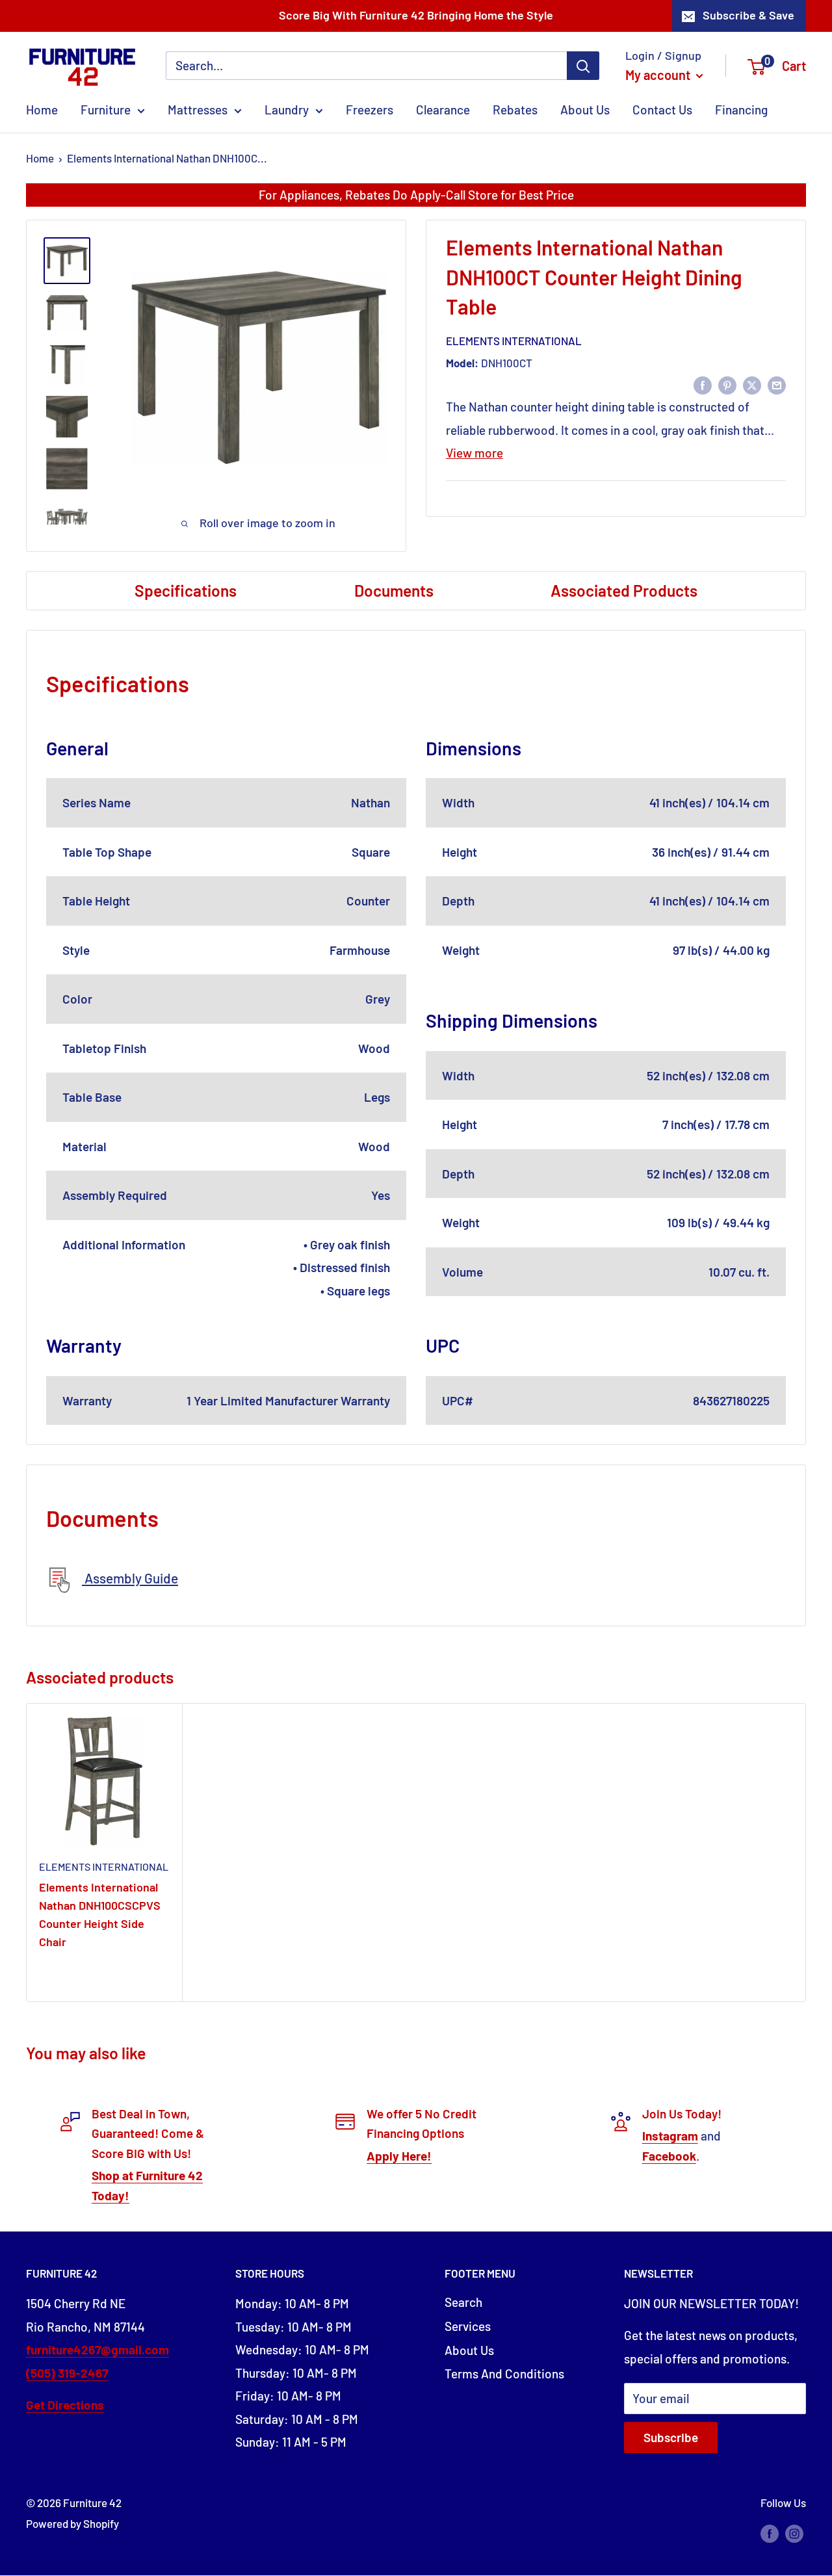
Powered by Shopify (72, 2523)
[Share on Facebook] (703, 384)
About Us (585, 110)
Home (42, 110)
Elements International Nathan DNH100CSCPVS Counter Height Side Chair (100, 1914)
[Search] (583, 66)
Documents (394, 590)
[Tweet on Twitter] (752, 384)
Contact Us (662, 110)
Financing (741, 110)
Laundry (287, 110)
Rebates (515, 110)
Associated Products (624, 590)
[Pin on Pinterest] (727, 384)
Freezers (370, 110)
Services (468, 2326)
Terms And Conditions (504, 2374)
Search (463, 2302)
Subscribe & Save (748, 15)
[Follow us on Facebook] (770, 2532)
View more (474, 453)
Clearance (443, 110)
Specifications (186, 590)
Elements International (514, 341)
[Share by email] (777, 384)
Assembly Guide (130, 1578)
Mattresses (198, 110)
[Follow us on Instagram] (794, 2532)
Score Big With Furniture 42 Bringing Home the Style (416, 15)
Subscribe (671, 2437)
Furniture (106, 110)
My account (659, 75)
